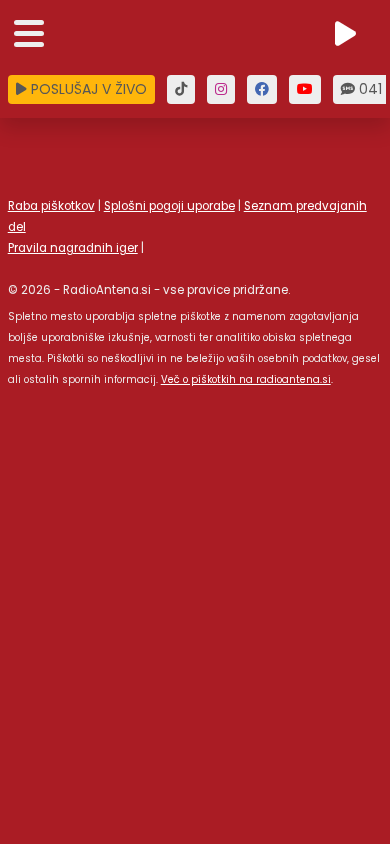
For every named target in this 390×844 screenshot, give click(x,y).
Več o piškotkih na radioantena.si (246, 379)
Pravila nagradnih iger (73, 248)
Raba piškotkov (51, 206)
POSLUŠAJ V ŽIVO (87, 89)
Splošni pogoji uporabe (169, 206)
